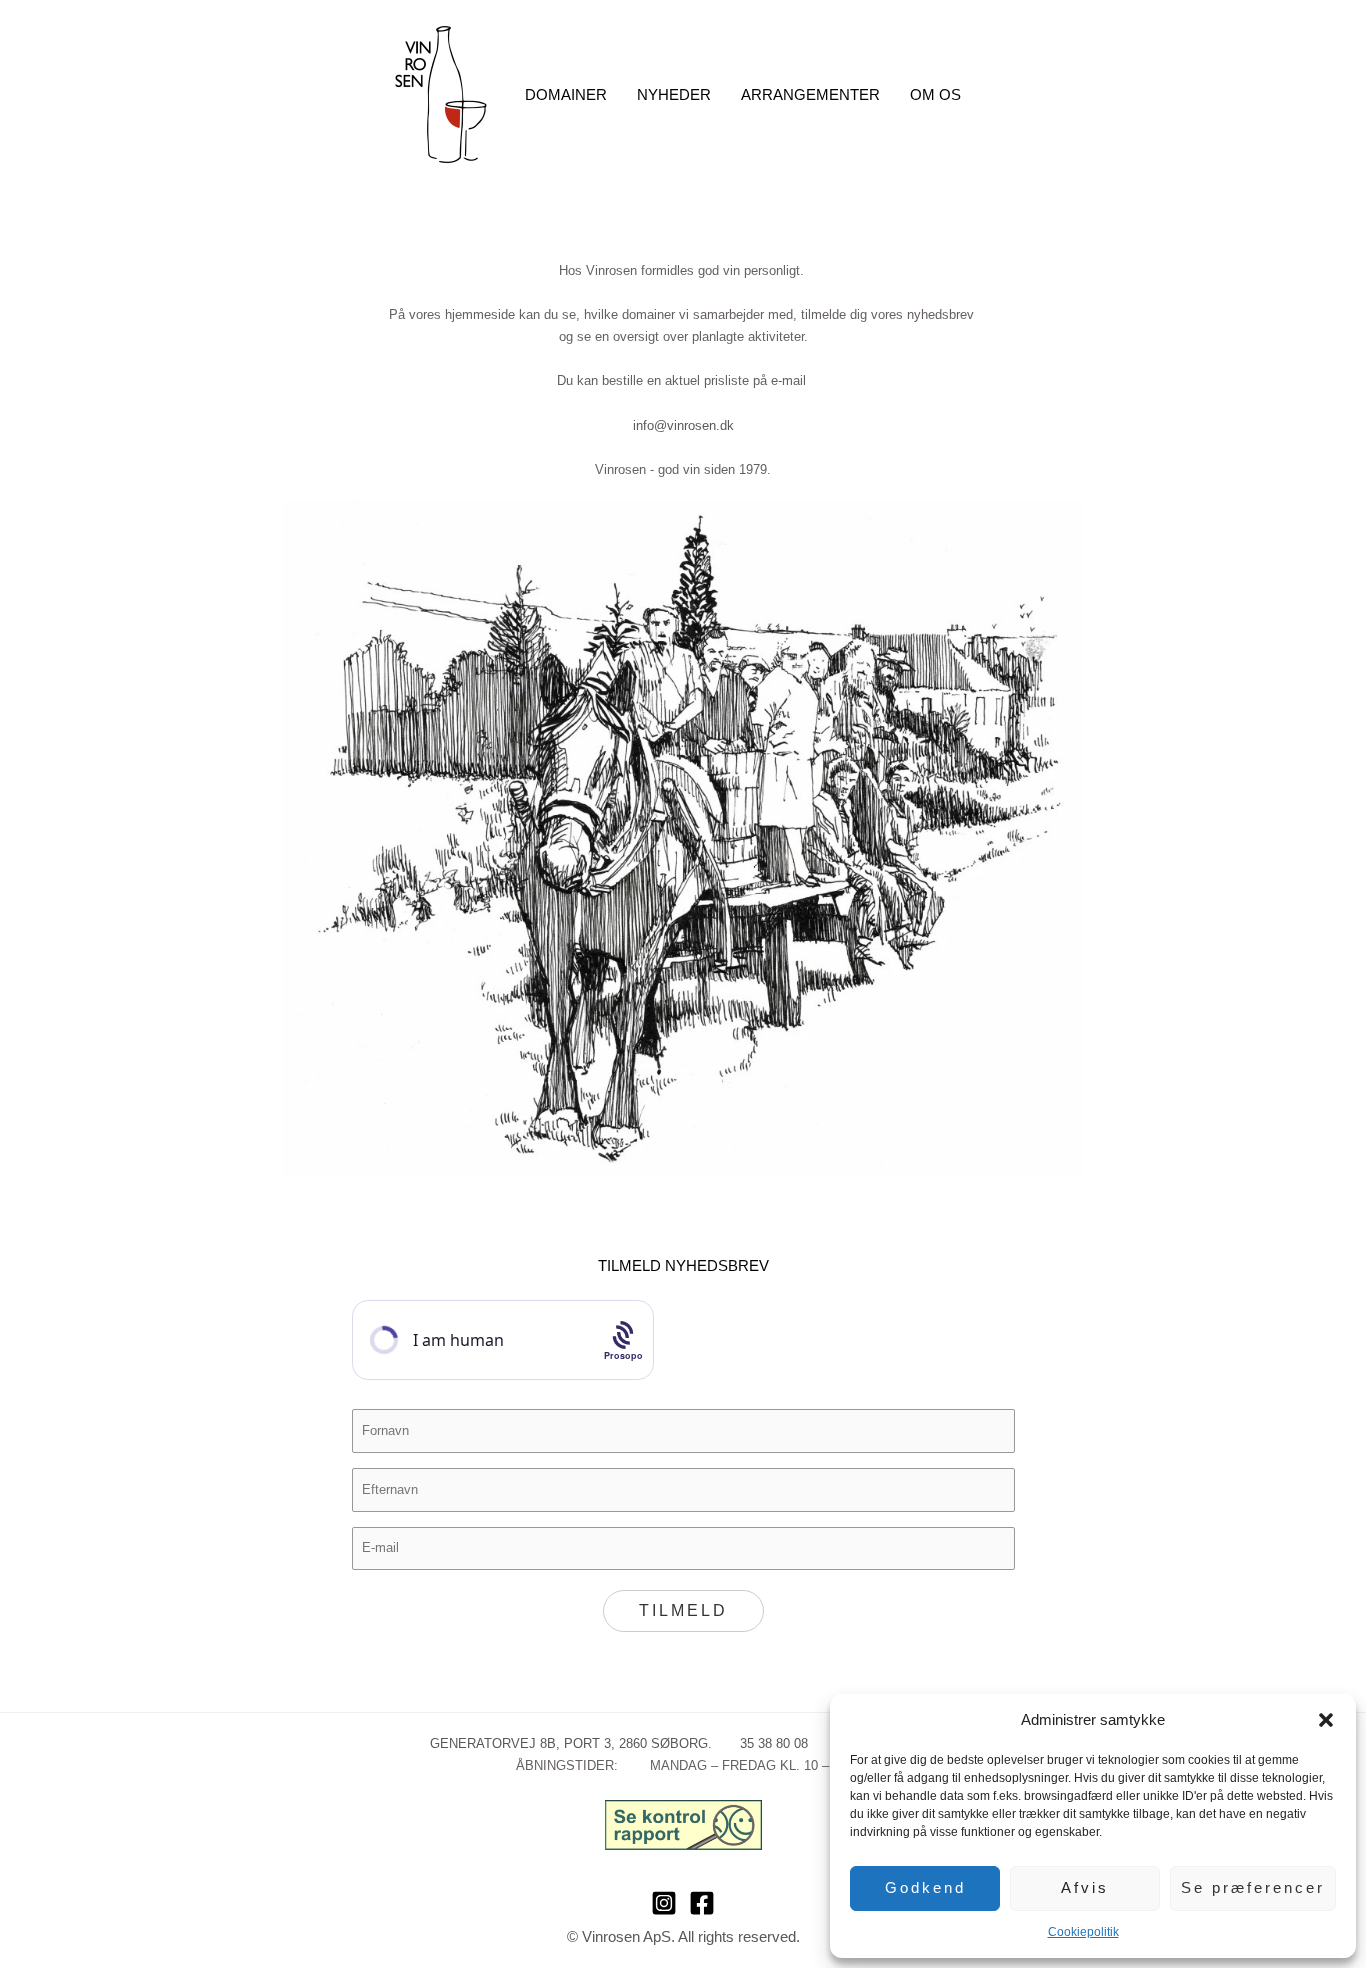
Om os (935, 94)
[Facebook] (702, 1903)
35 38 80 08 (762, 1743)
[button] (1326, 1720)
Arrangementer (810, 94)
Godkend (925, 1887)
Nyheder (674, 94)
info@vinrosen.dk (683, 425)
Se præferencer (1253, 1887)
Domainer (566, 94)
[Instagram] (664, 1903)
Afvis (1085, 1887)
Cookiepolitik (1083, 1932)
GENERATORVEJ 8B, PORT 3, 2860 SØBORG (569, 1743)
